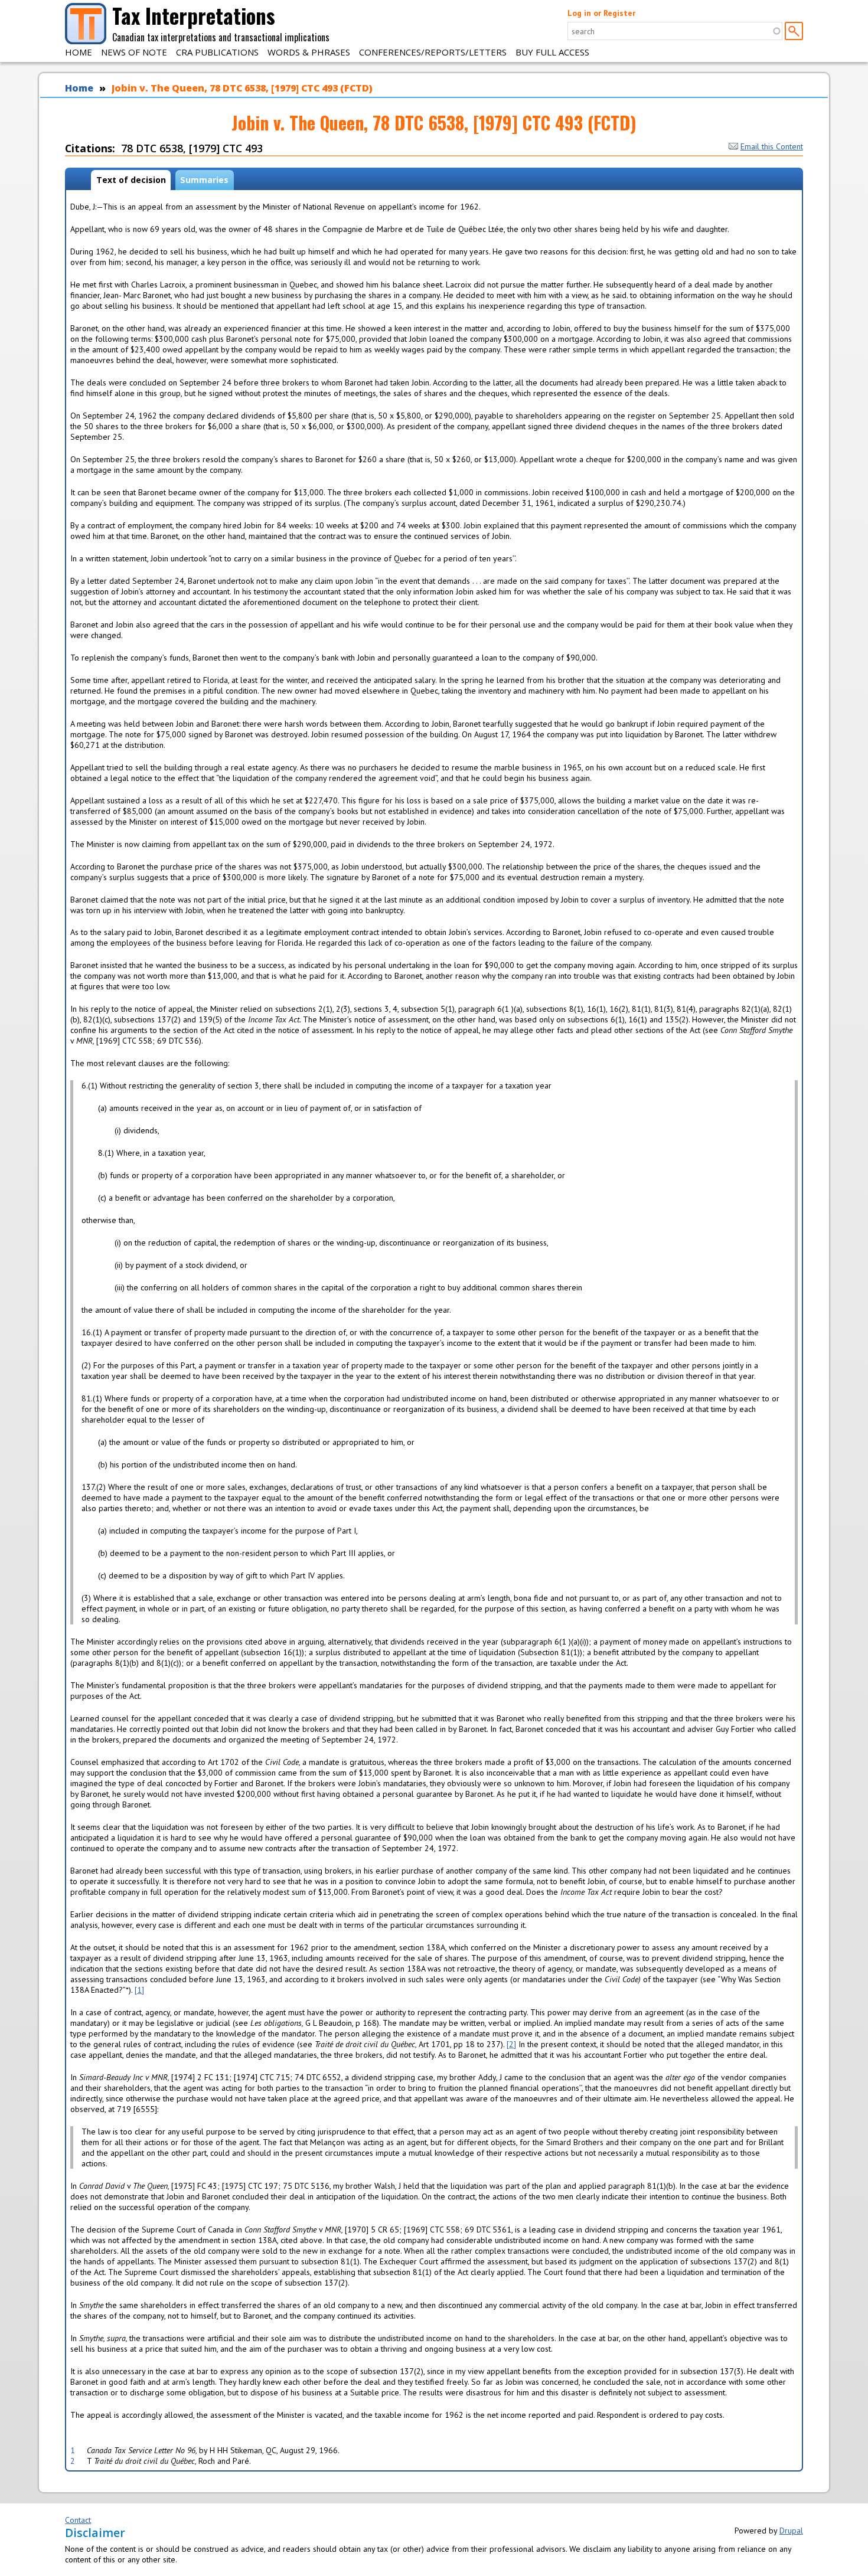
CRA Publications (217, 52)
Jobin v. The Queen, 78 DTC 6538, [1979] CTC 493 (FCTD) (242, 88)
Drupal (791, 2531)
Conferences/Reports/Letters (433, 52)
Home (79, 52)
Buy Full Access (552, 52)
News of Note (134, 52)
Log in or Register (601, 13)
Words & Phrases (309, 52)
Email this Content (772, 146)
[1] (139, 1990)
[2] (511, 2044)
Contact (78, 2520)
